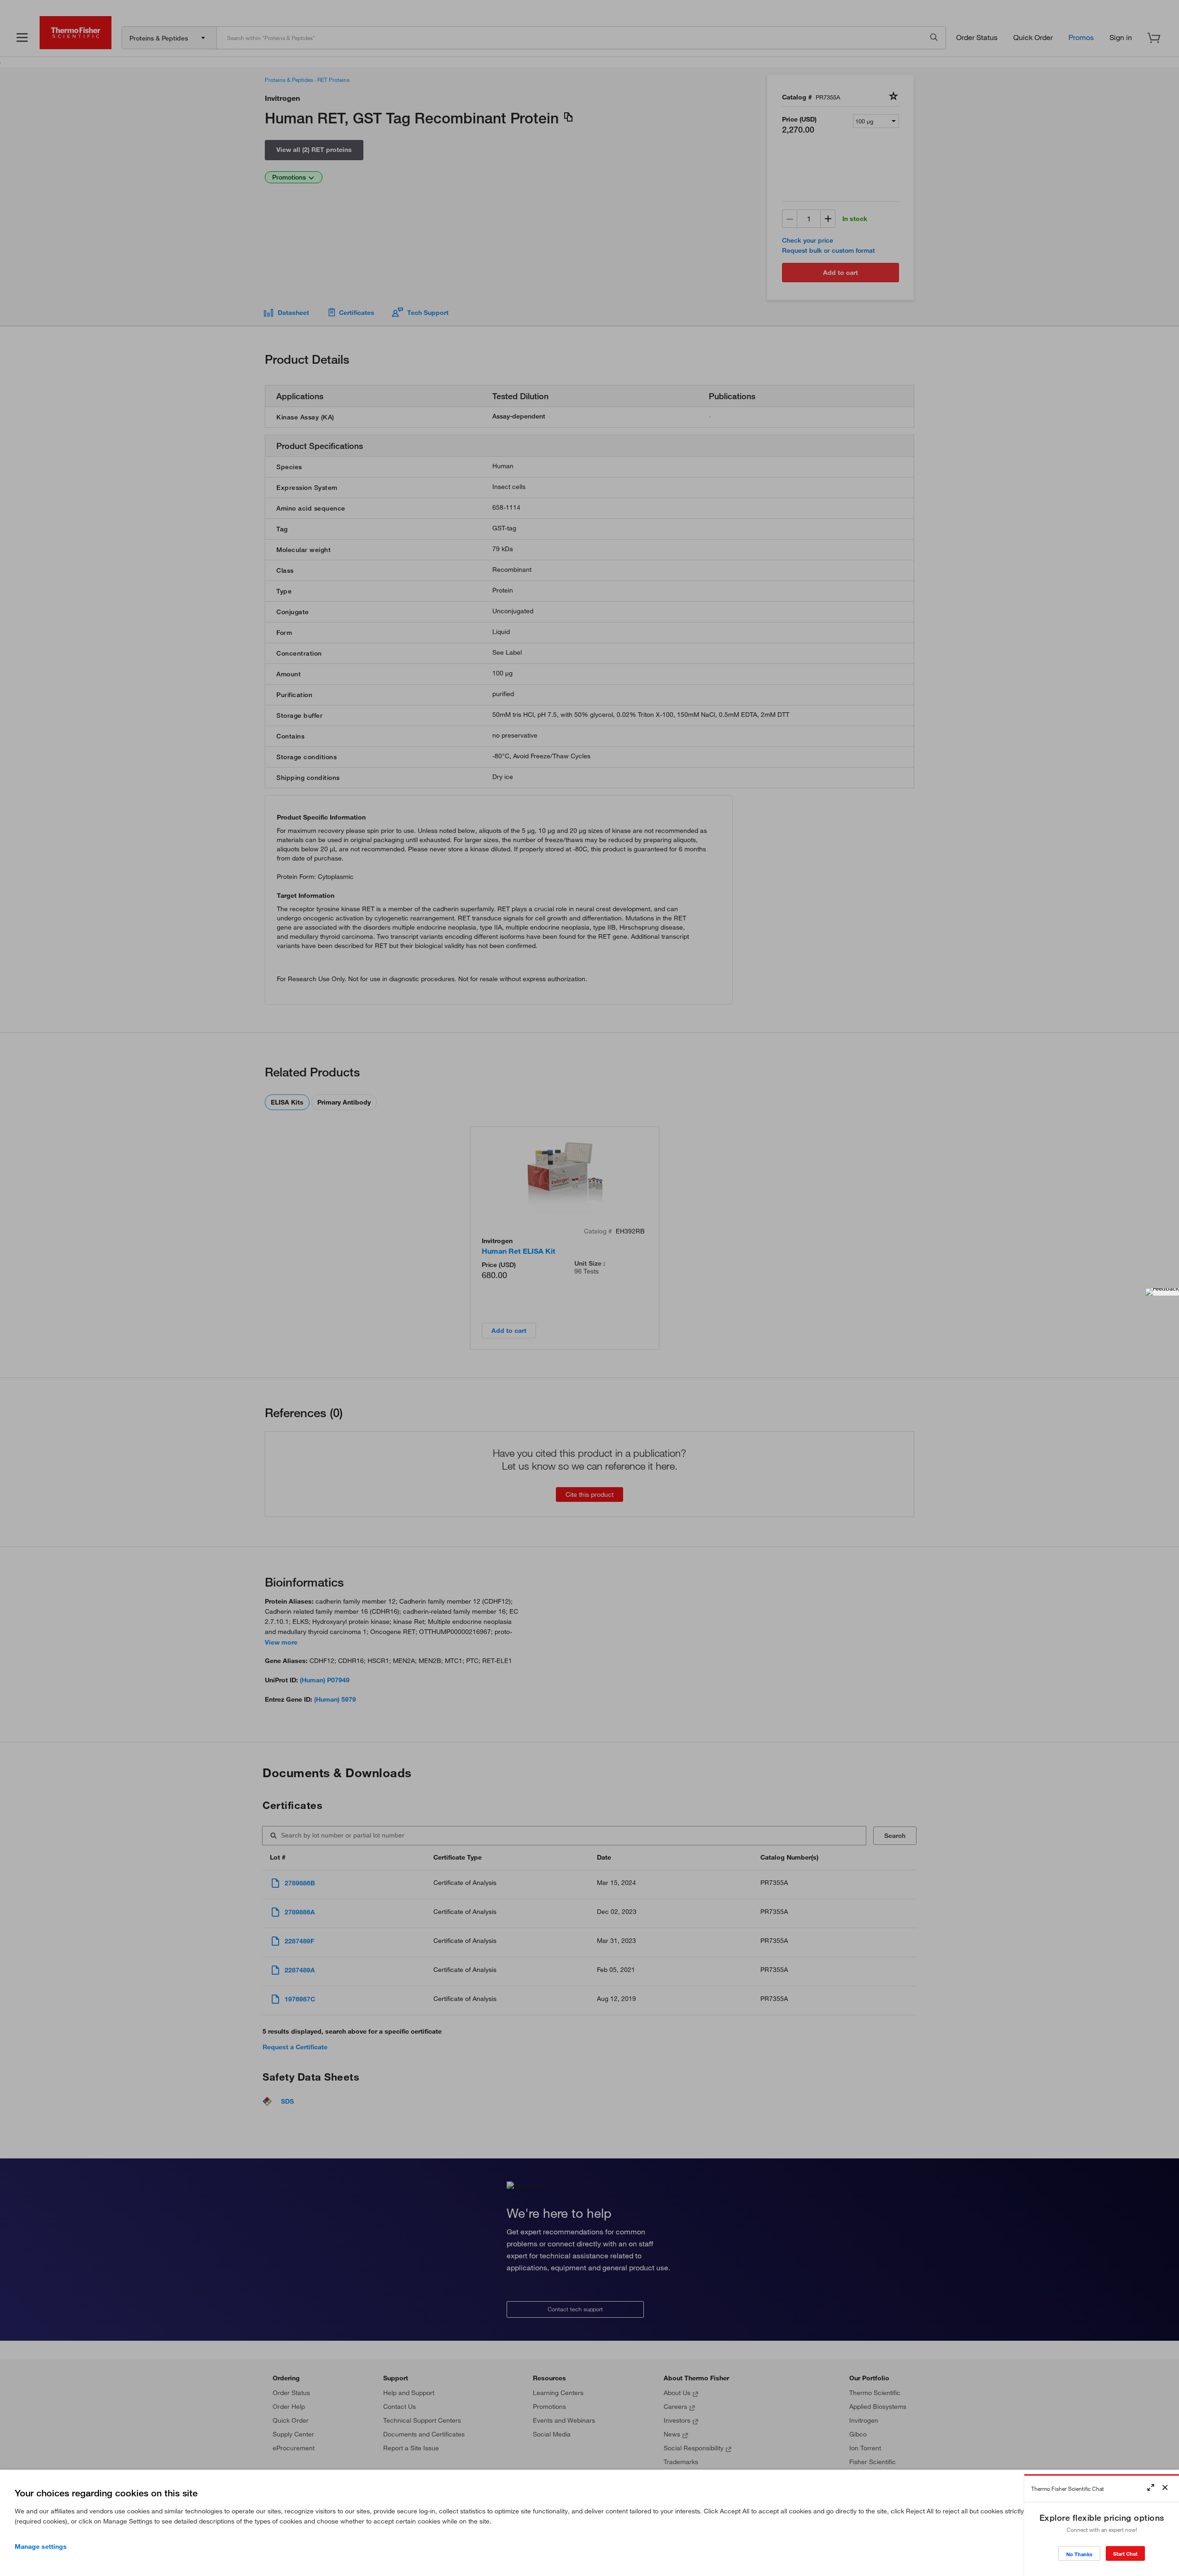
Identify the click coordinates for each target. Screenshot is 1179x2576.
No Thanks (1079, 2554)
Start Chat (1125, 2554)
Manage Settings (41, 2547)
